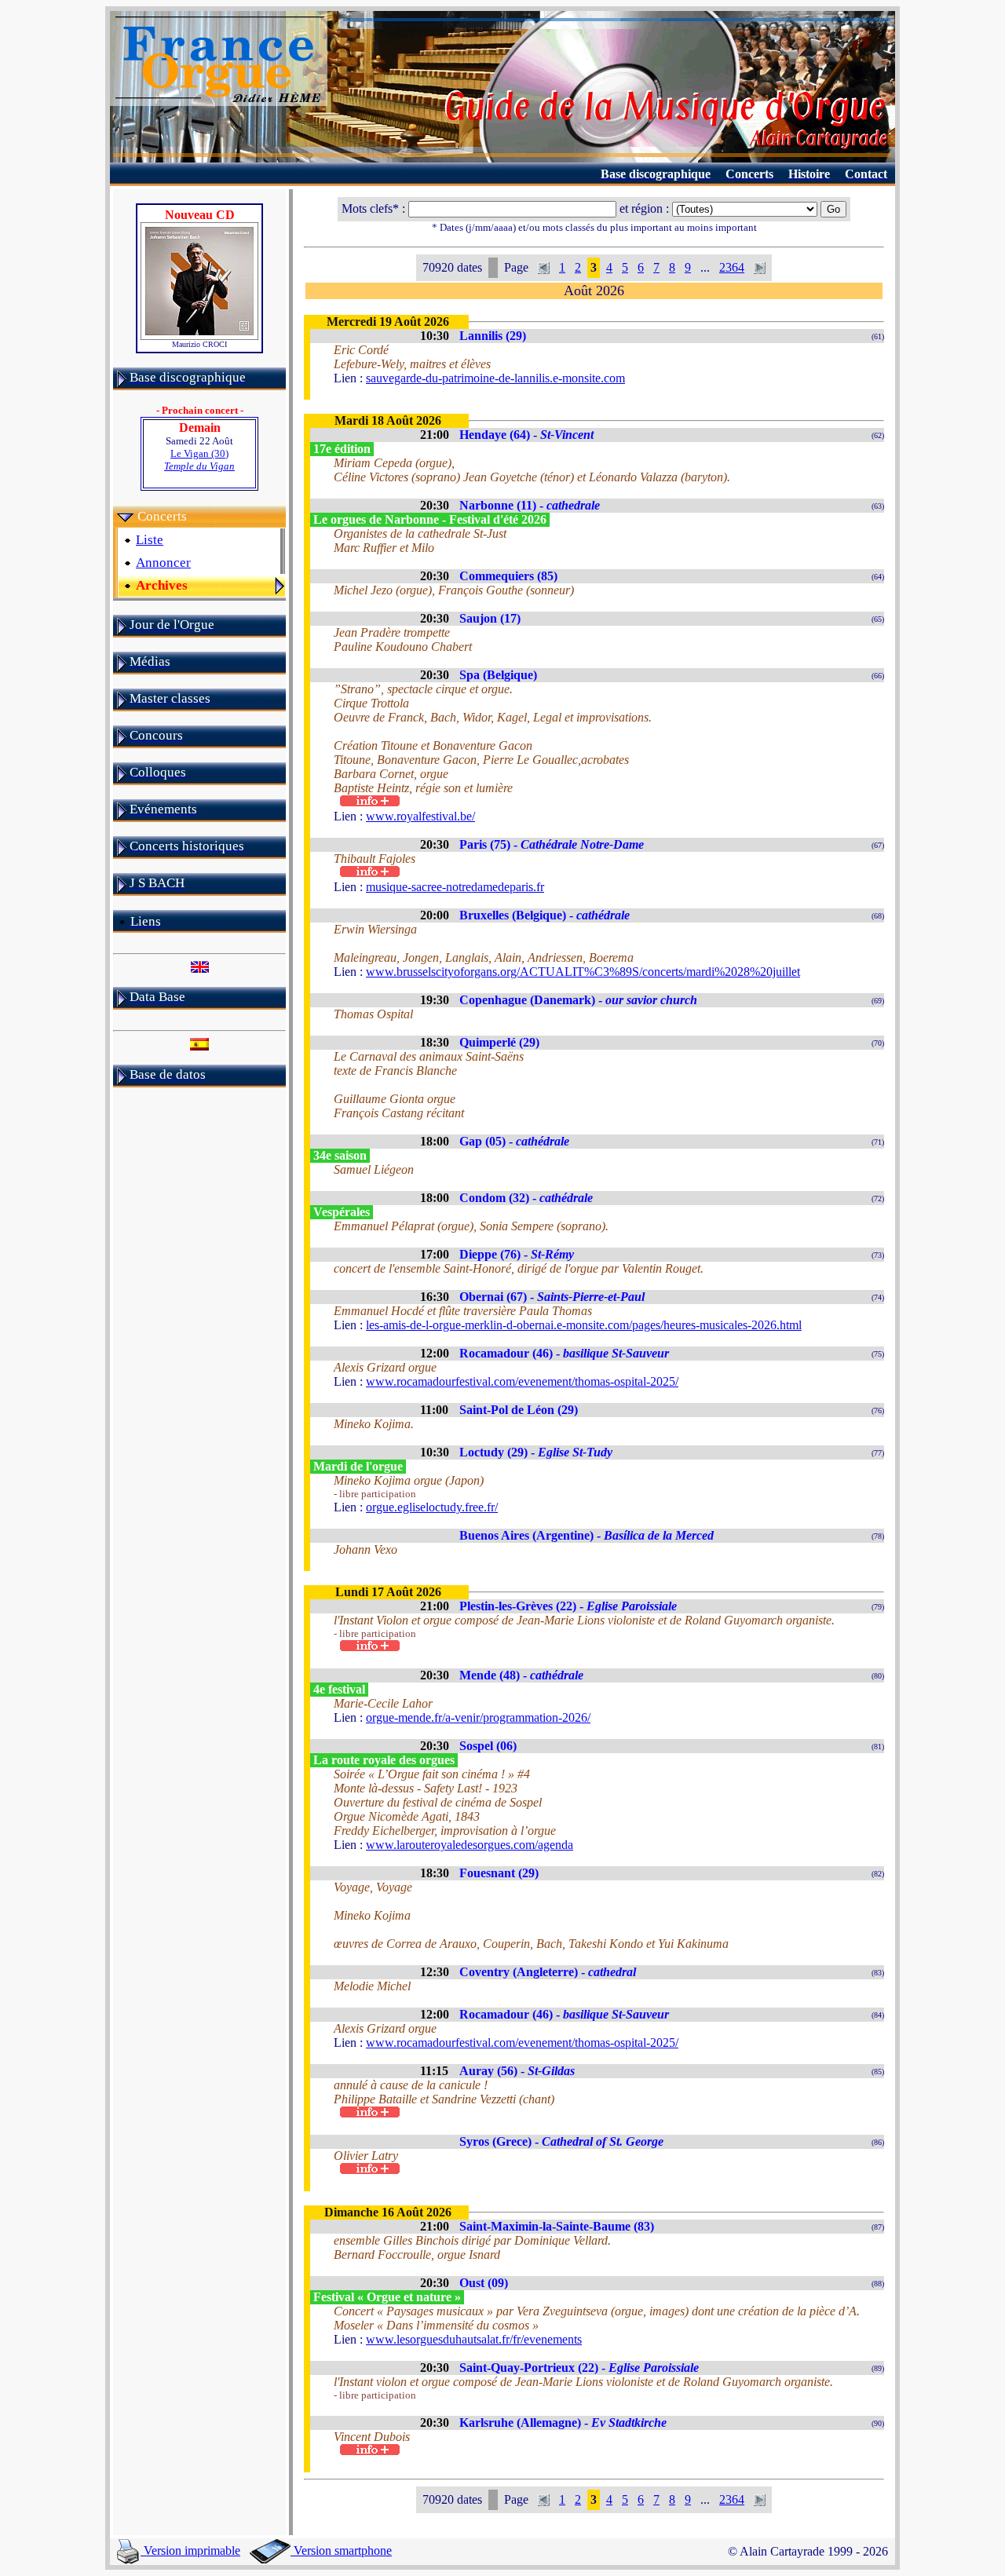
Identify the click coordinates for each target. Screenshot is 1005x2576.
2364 (732, 267)
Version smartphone (341, 2550)
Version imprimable (190, 2550)
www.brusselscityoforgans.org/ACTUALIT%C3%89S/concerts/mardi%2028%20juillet (583, 972)
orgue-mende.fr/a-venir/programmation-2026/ (478, 1717)
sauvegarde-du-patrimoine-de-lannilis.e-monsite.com (495, 378)
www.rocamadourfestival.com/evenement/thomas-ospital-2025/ (522, 1381)
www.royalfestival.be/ (420, 816)
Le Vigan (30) (199, 460)
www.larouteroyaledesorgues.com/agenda (470, 1845)
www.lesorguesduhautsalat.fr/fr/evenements (474, 2339)
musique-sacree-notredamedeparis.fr (455, 887)
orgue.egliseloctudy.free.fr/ (432, 1507)
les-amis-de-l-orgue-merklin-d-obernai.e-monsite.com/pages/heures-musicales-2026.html (584, 1325)
